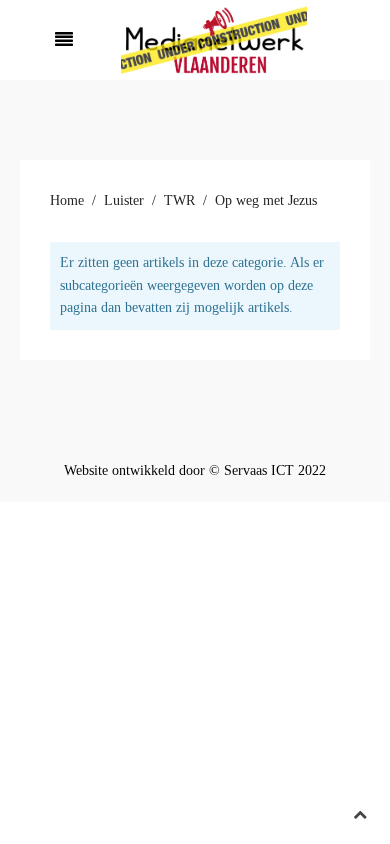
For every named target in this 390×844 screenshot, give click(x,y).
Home (67, 200)
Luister (124, 200)
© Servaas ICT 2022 (267, 470)
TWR (179, 200)
